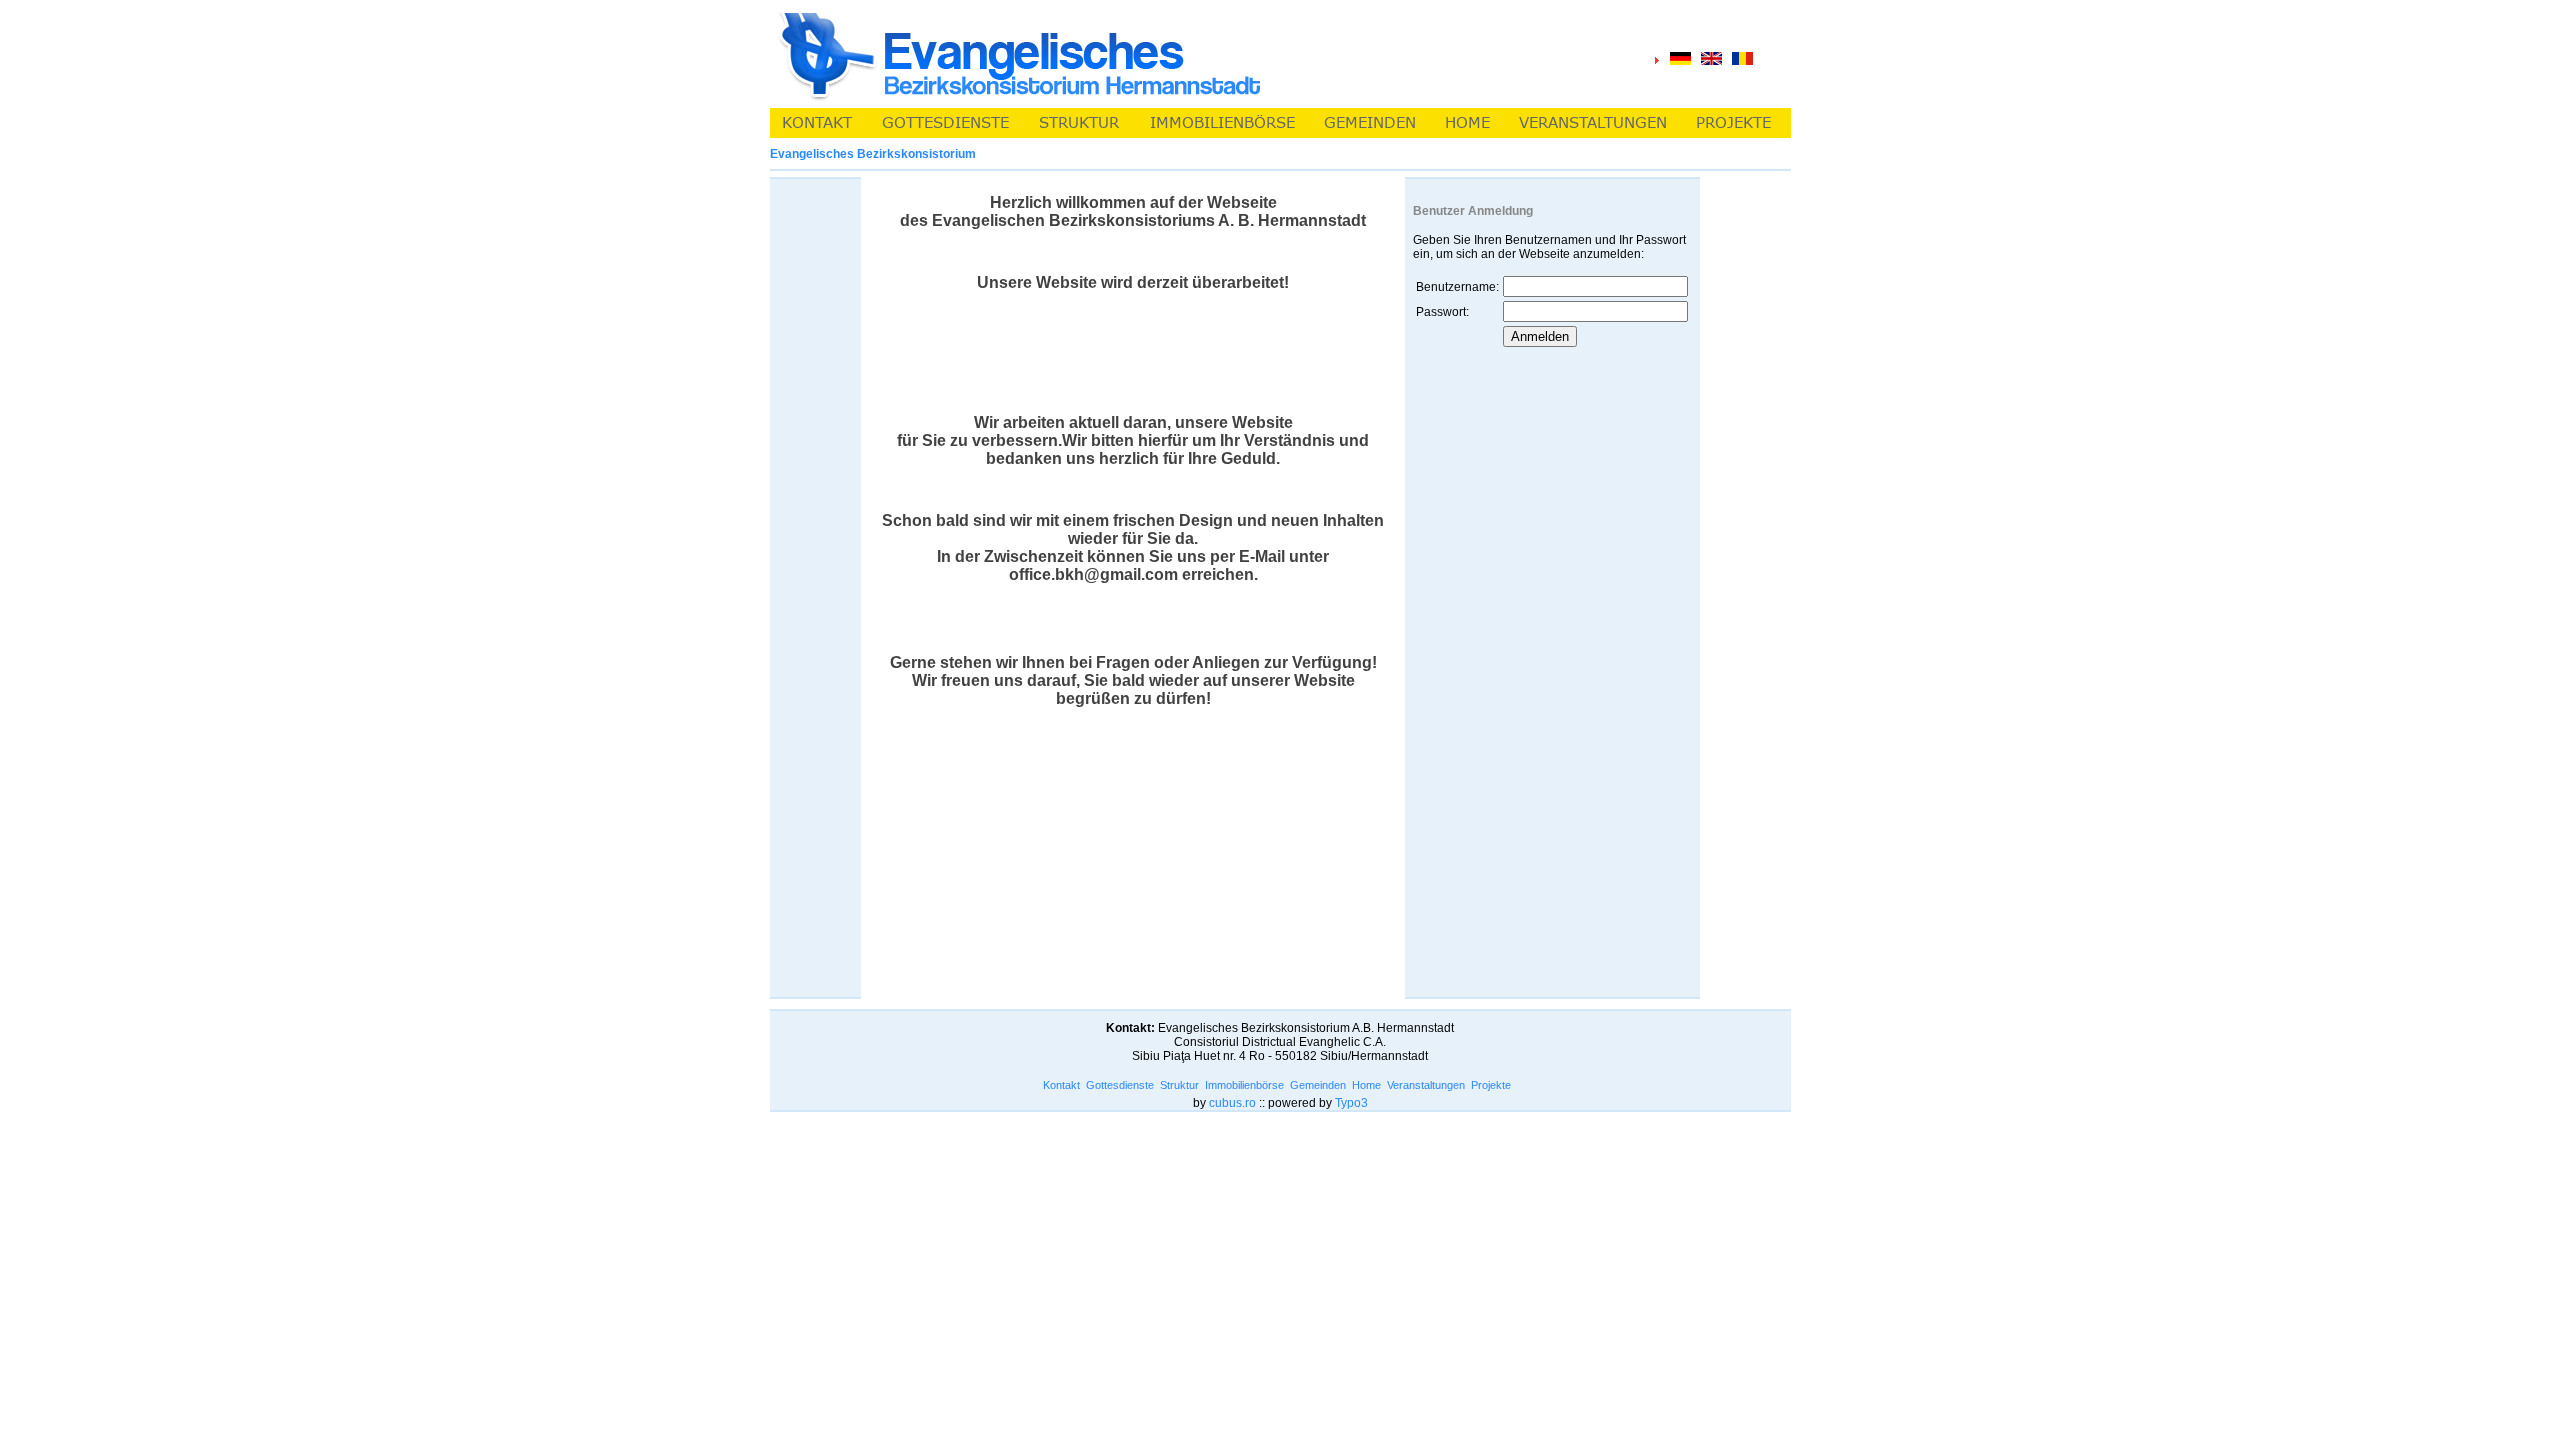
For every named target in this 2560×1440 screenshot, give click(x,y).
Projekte (1491, 1085)
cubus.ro (1232, 1103)
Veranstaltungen (1426, 1085)
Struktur (1179, 1085)
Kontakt (1061, 1085)
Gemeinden (1318, 1085)
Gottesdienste (1120, 1085)
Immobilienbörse (1244, 1085)
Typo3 (1351, 1103)
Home (1366, 1085)
